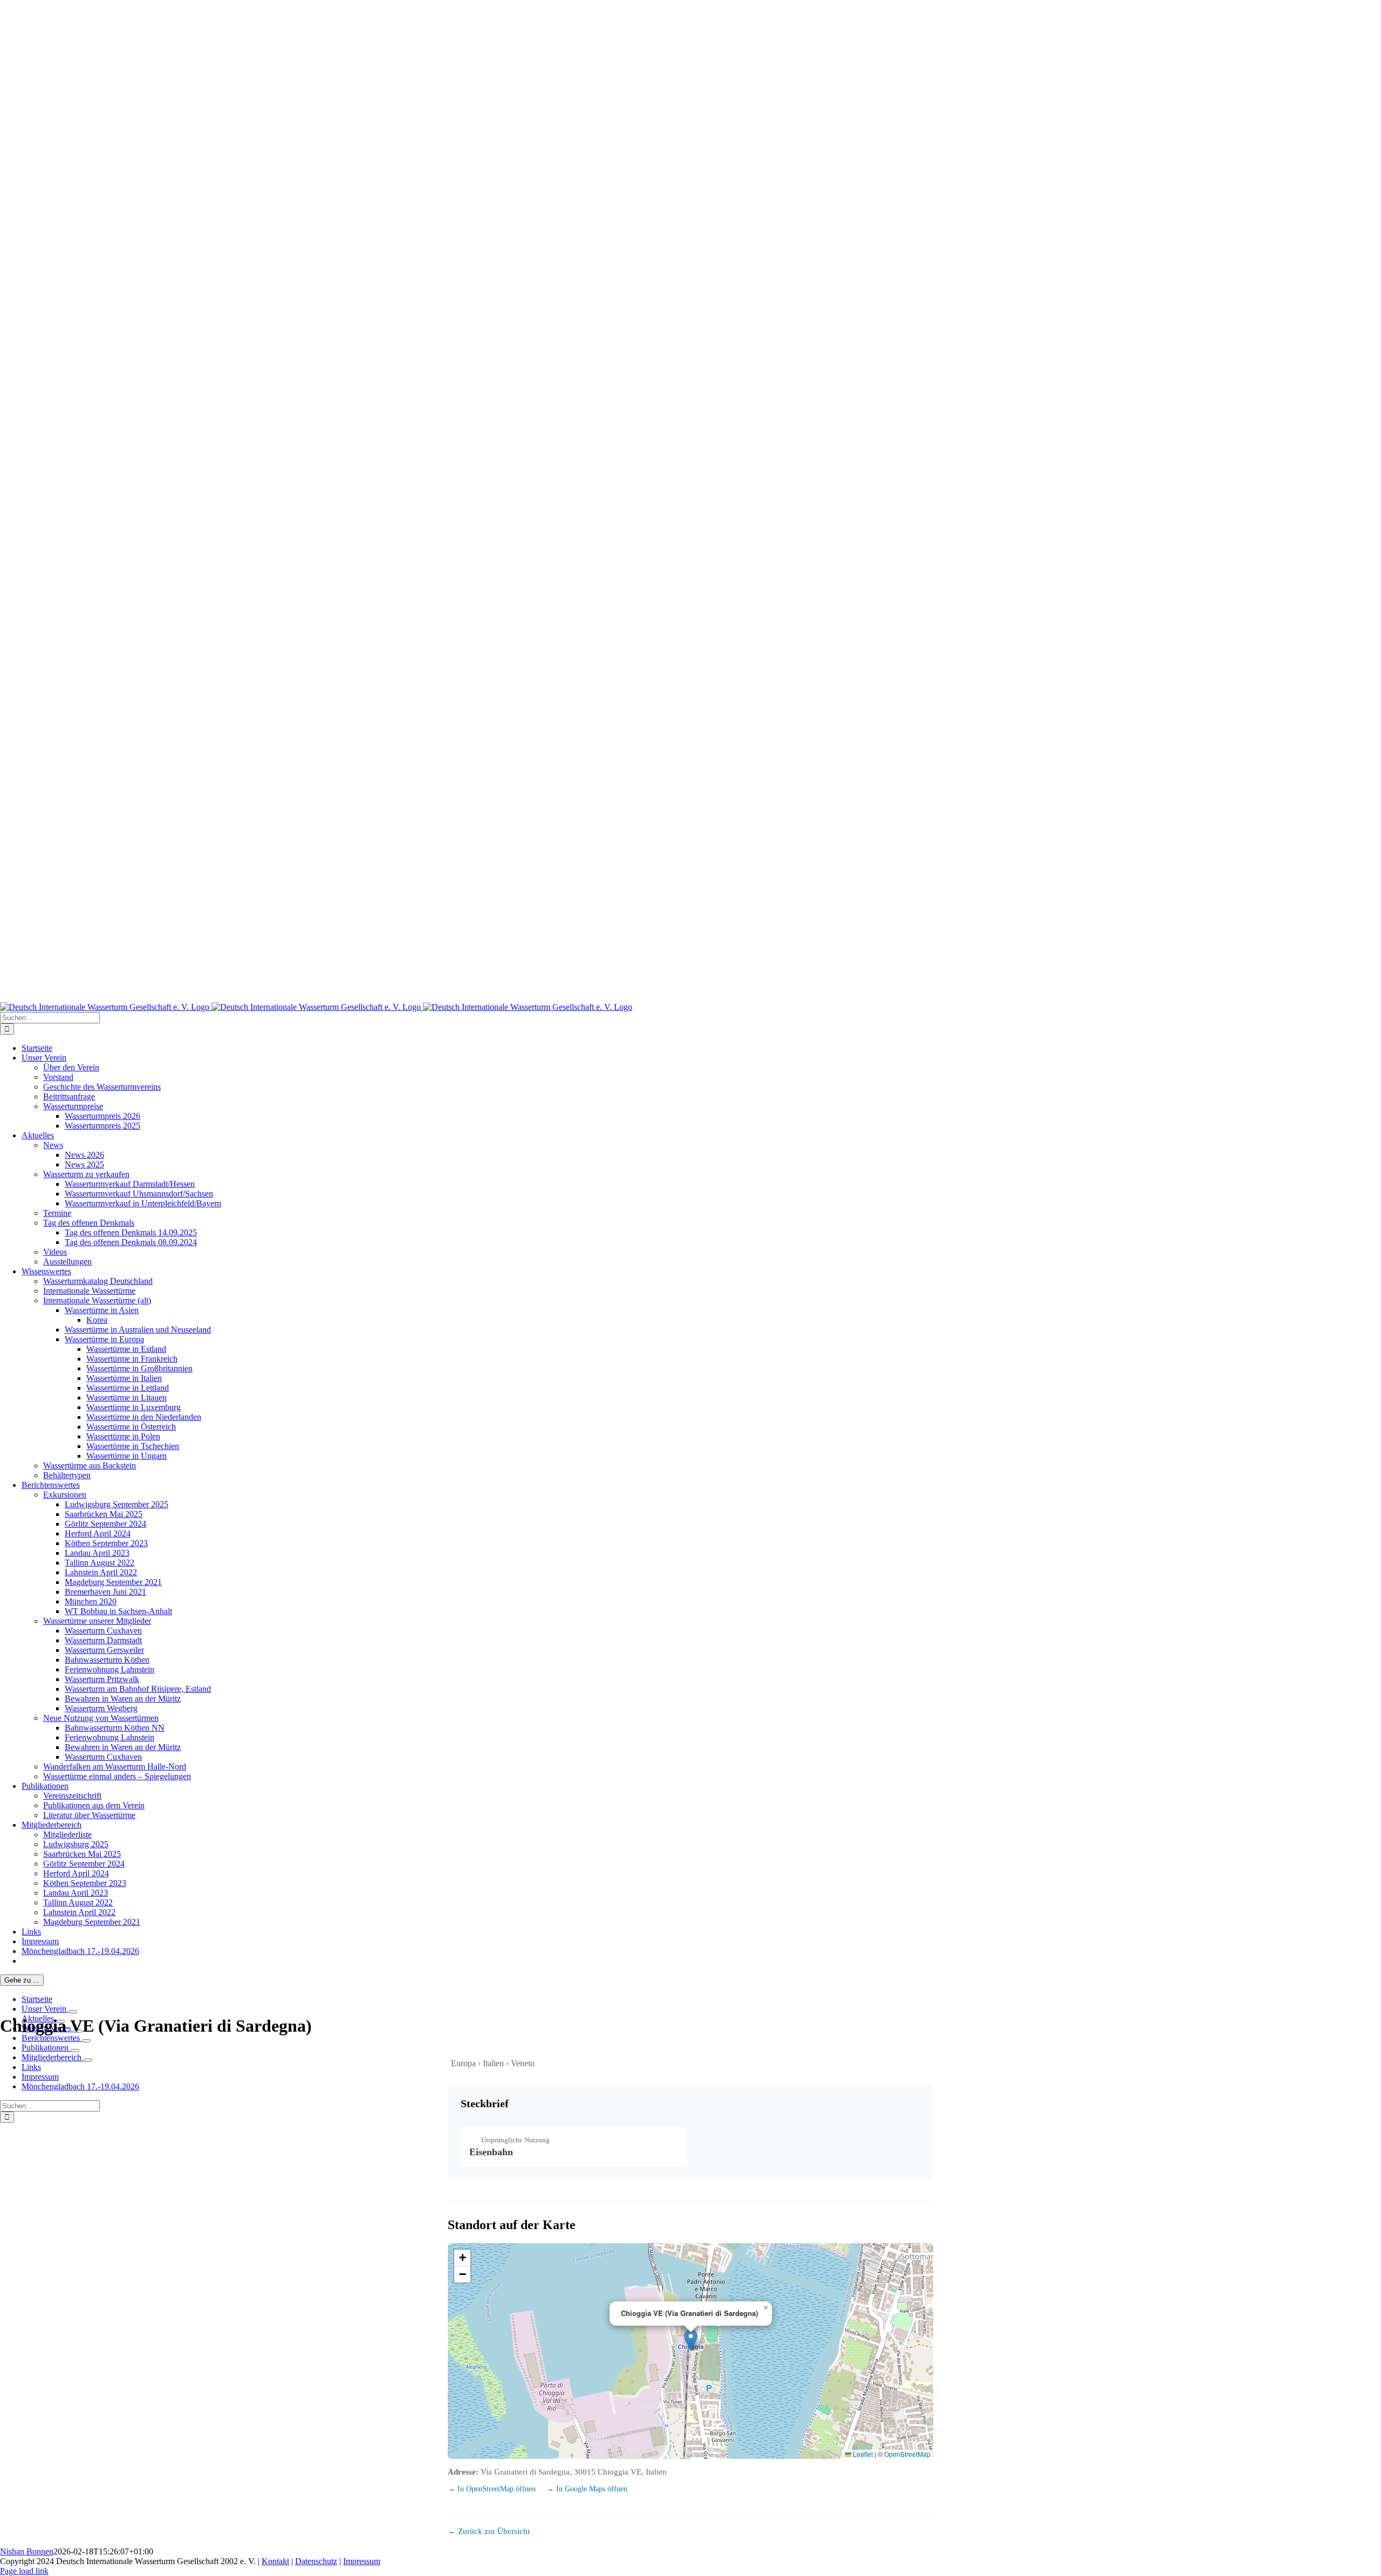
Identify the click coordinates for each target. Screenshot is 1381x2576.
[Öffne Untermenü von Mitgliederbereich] (88, 2060)
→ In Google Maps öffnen (587, 2489)
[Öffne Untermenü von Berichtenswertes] (86, 2041)
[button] (691, 2340)
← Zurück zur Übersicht (489, 2531)
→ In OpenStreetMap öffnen (493, 2489)
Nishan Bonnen (27, 2551)
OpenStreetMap (907, 2454)
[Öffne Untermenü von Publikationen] (75, 2051)
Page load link (24, 2571)
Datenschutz (316, 2561)
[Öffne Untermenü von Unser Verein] (73, 2012)
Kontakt (275, 2561)
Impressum (362, 2561)
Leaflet (862, 2454)
